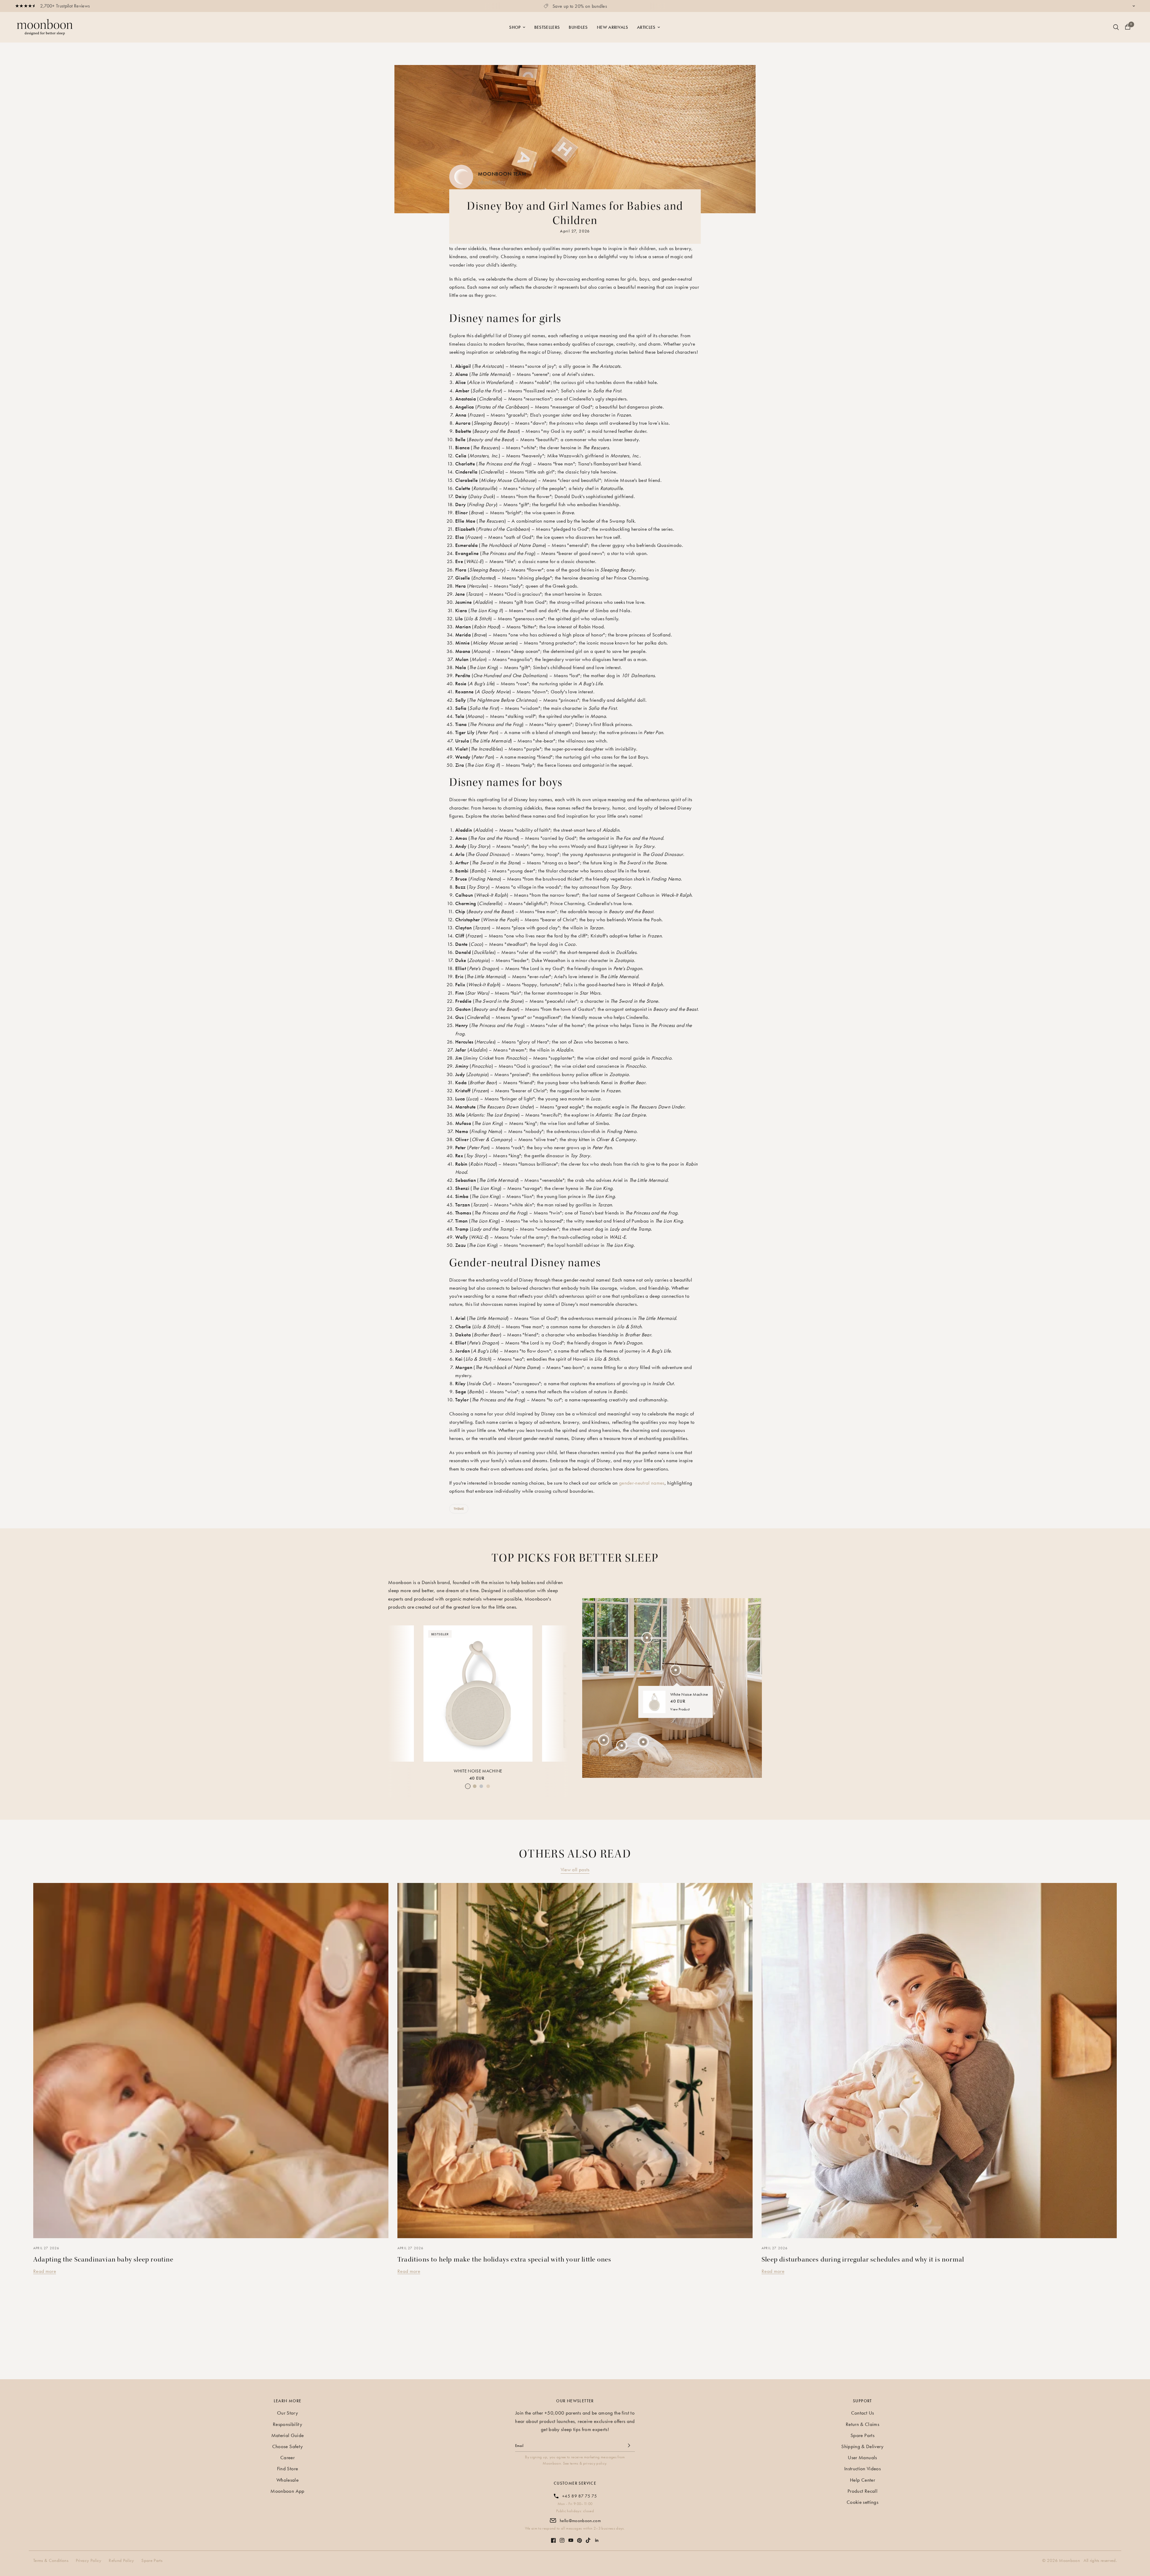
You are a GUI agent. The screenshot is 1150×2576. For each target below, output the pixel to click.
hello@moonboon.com (580, 2521)
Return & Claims (862, 2424)
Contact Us (862, 2413)
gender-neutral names (642, 1483)
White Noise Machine (478, 1771)
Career (287, 2457)
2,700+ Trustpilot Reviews (65, 6)
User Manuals (862, 2457)
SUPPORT (862, 2401)
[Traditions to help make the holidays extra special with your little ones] (575, 2061)
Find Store (287, 2468)
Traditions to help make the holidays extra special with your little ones (504, 2259)
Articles (646, 27)
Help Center (862, 2480)
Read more (45, 2271)
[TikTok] (588, 2537)
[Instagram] (562, 2537)
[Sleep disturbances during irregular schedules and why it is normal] (939, 2061)
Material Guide (288, 2435)
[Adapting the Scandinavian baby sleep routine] (211, 2061)
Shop (515, 27)
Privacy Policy (89, 2560)
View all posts (575, 1869)
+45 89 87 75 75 (579, 2496)
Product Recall (862, 2491)
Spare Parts (862, 2435)
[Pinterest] (579, 2538)
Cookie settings (862, 2502)
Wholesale (287, 2480)
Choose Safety (287, 2446)
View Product (680, 1709)
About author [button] (492, 181)
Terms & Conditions (51, 2560)
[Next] (558, 1692)
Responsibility (287, 2424)
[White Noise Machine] (478, 1694)
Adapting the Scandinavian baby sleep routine (103, 2259)
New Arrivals (612, 27)
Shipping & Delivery (862, 2446)
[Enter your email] (629, 2445)
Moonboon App (287, 2491)
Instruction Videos (862, 2468)
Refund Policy (121, 2560)
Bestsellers (547, 27)
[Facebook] (553, 2537)
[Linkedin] (597, 2537)
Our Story (287, 2413)
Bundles (578, 27)
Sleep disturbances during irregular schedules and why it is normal (863, 2259)
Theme (459, 1509)
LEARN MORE (288, 2401)
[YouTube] (571, 2537)
